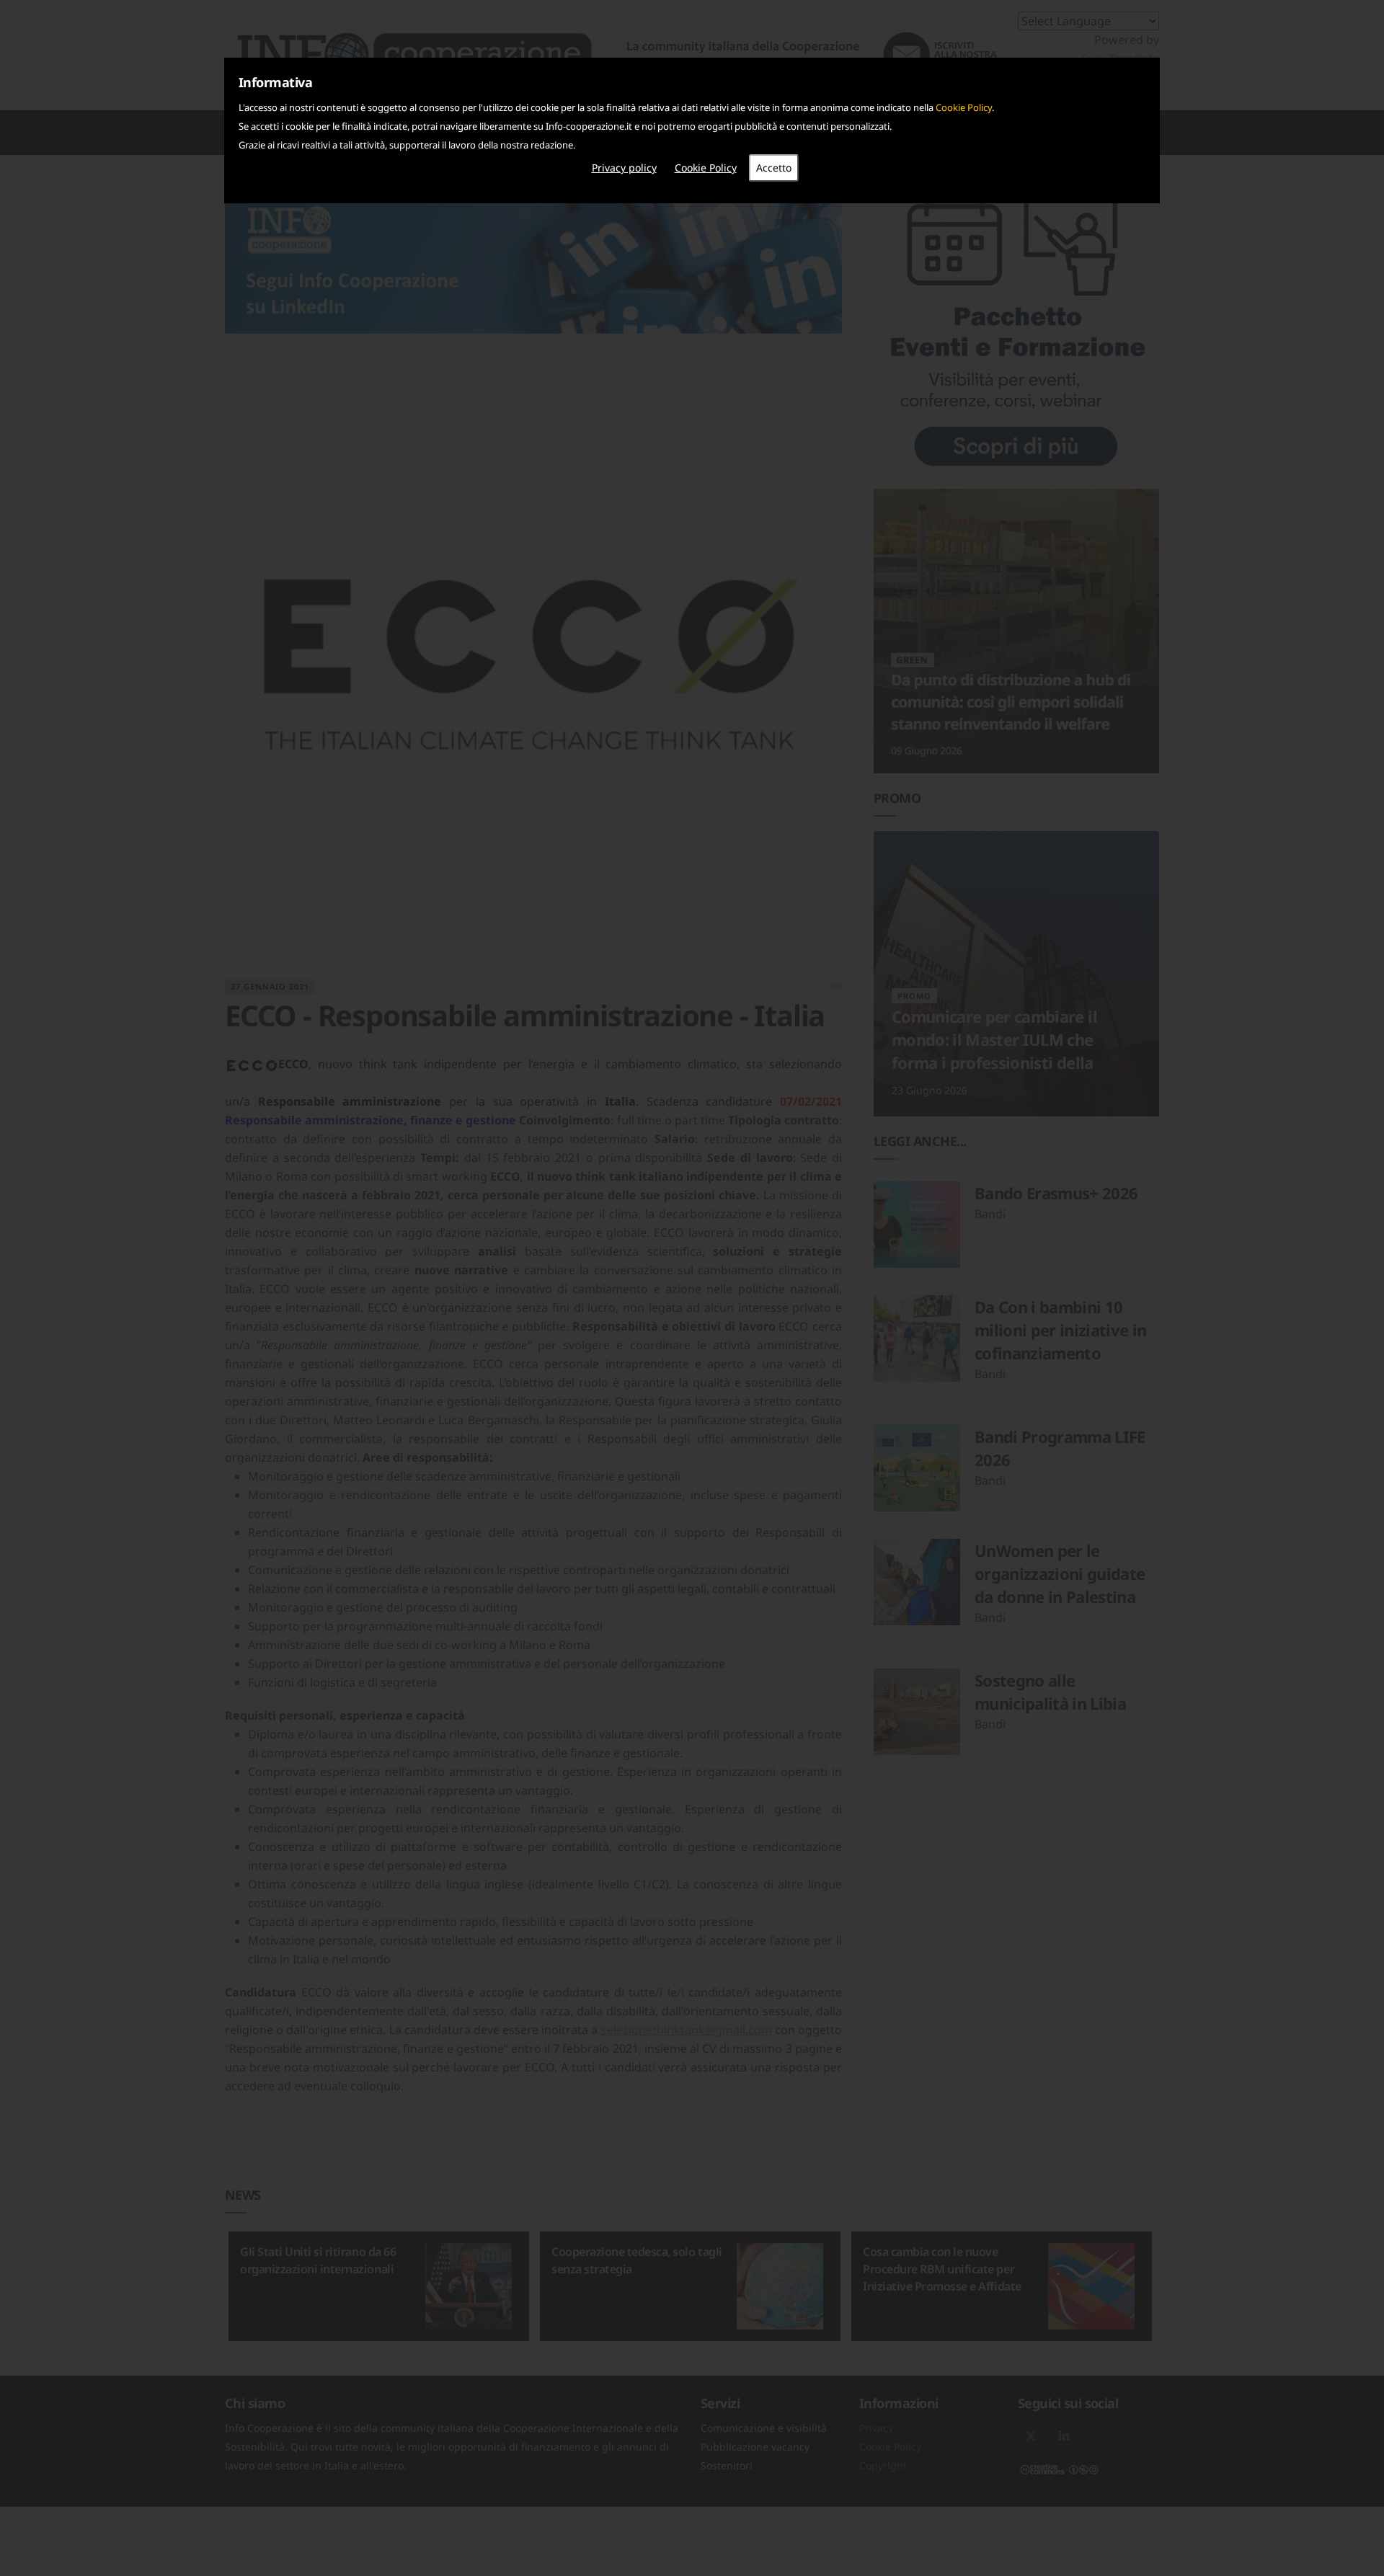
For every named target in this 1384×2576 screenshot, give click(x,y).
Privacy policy (624, 168)
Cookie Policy (964, 107)
